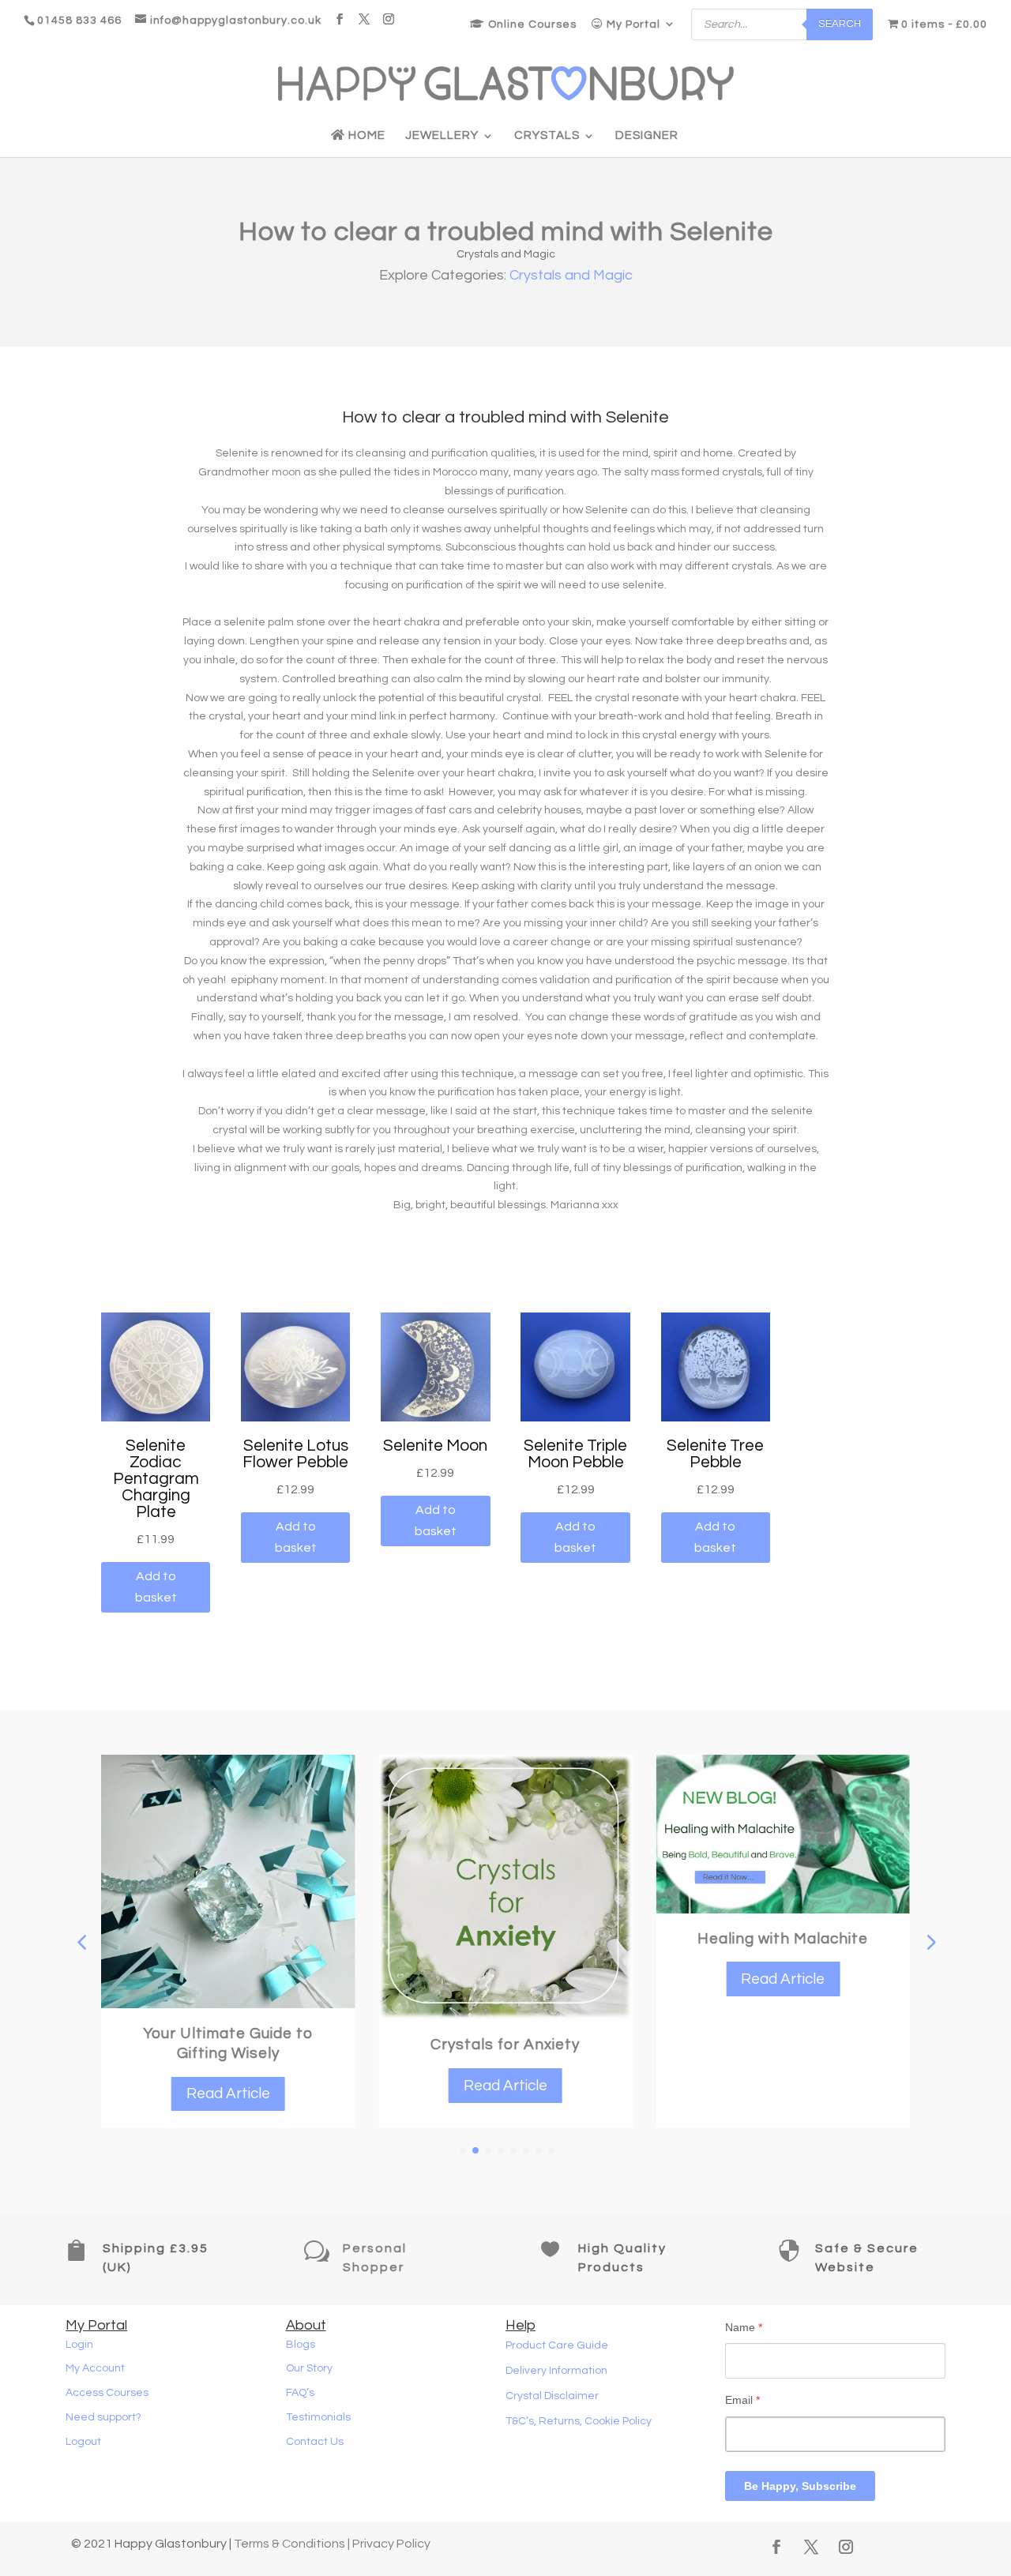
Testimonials (318, 2417)
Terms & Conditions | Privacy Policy (332, 2544)
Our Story (309, 2368)
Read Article (228, 2093)
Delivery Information (556, 2371)
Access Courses (107, 2393)
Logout (83, 2442)
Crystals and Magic (506, 254)
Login (79, 2345)
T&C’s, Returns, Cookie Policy (579, 2421)
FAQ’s (300, 2393)
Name (744, 2327)
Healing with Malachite (783, 1939)
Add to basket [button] (156, 1587)
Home (365, 135)
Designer (647, 136)
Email (742, 2400)
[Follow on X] (811, 2547)
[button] (930, 1942)
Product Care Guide (557, 2345)
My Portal (632, 24)
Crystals (547, 136)
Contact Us (315, 2442)
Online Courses (531, 24)
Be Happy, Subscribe (800, 2486)
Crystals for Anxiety (505, 2045)
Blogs (301, 2345)
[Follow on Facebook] (776, 2547)
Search (840, 24)
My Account (95, 2368)
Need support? (103, 2417)
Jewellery (442, 136)
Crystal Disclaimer (552, 2396)
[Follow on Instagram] (846, 2547)
